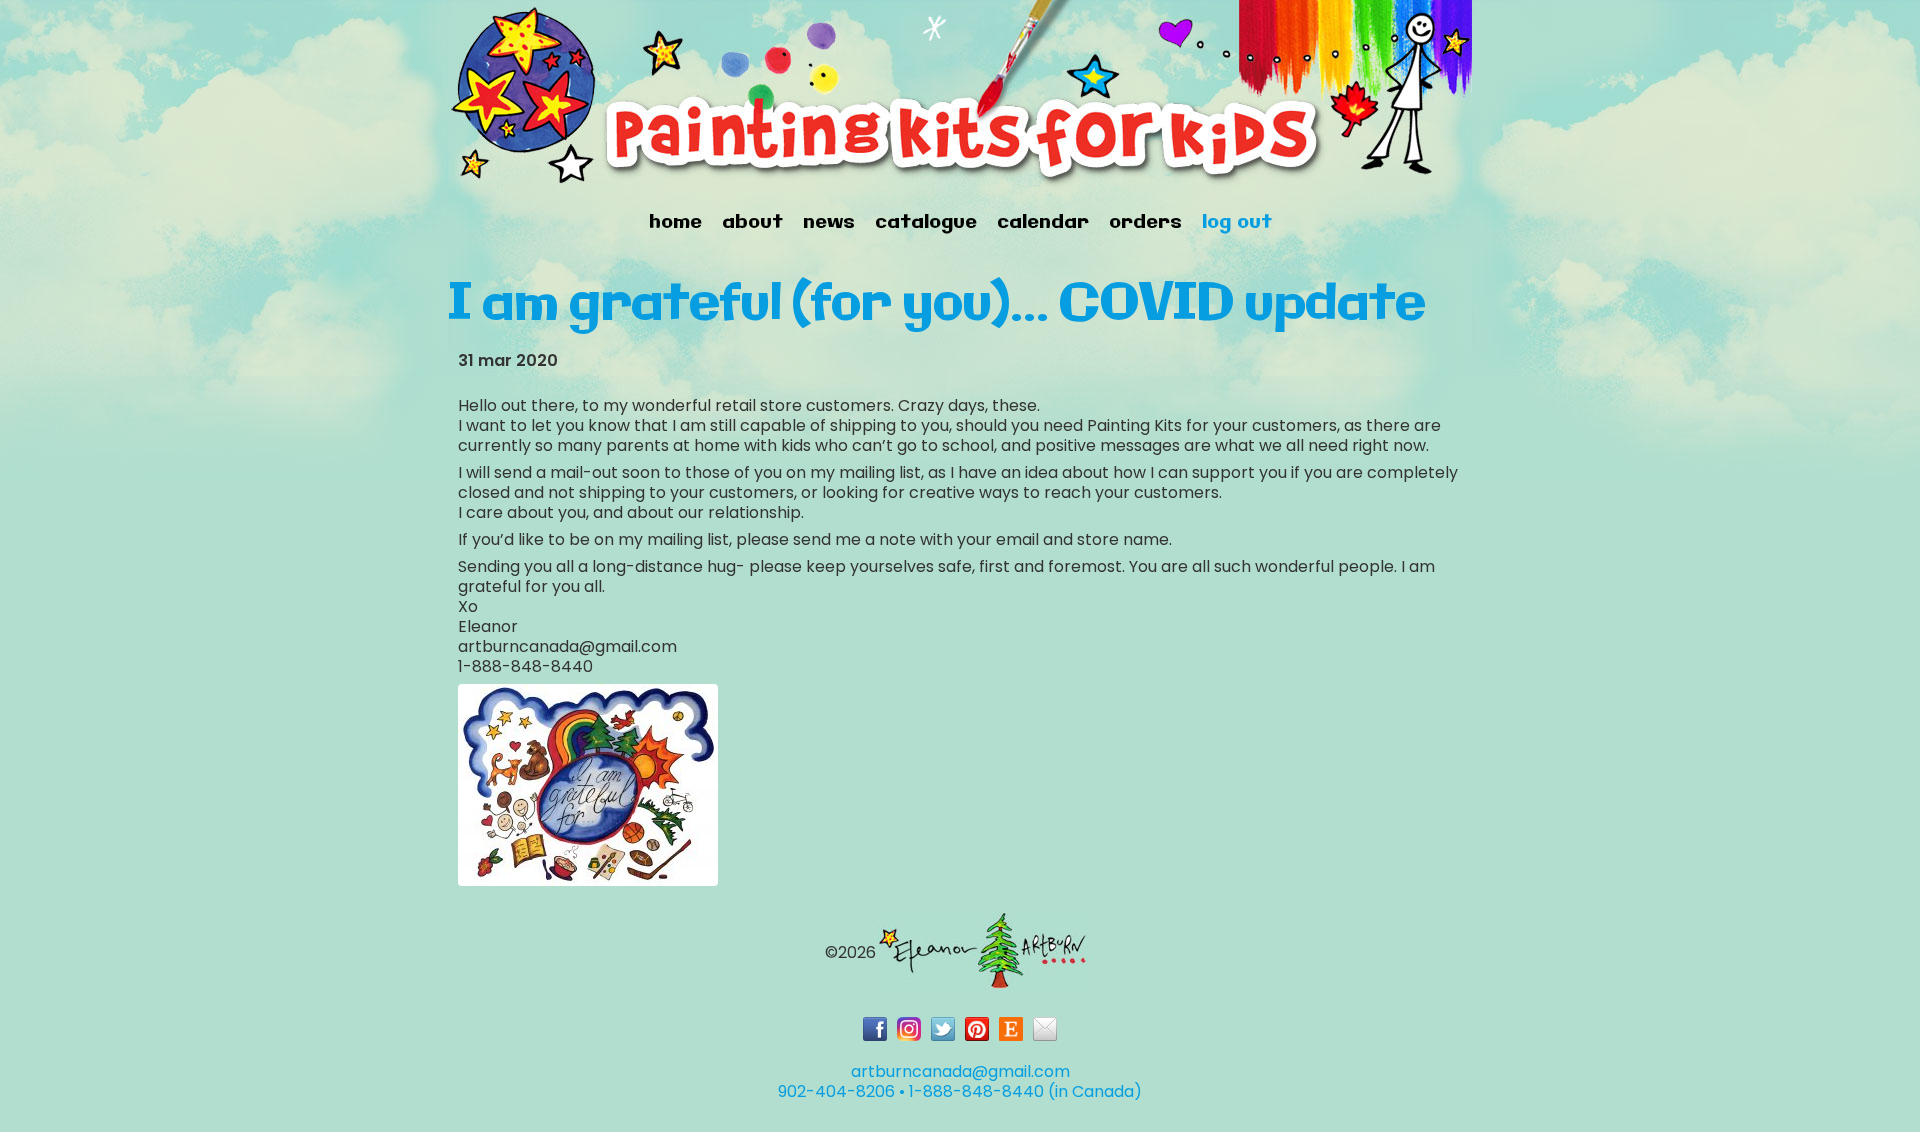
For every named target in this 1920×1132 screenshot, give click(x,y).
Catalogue (926, 222)
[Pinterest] (977, 1029)
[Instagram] (909, 1029)
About (752, 222)
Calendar (1043, 222)
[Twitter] (943, 1029)
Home (675, 222)
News (829, 222)
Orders (1145, 222)
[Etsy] (1011, 1029)
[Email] (1045, 1029)
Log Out (1237, 222)
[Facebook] (875, 1029)
